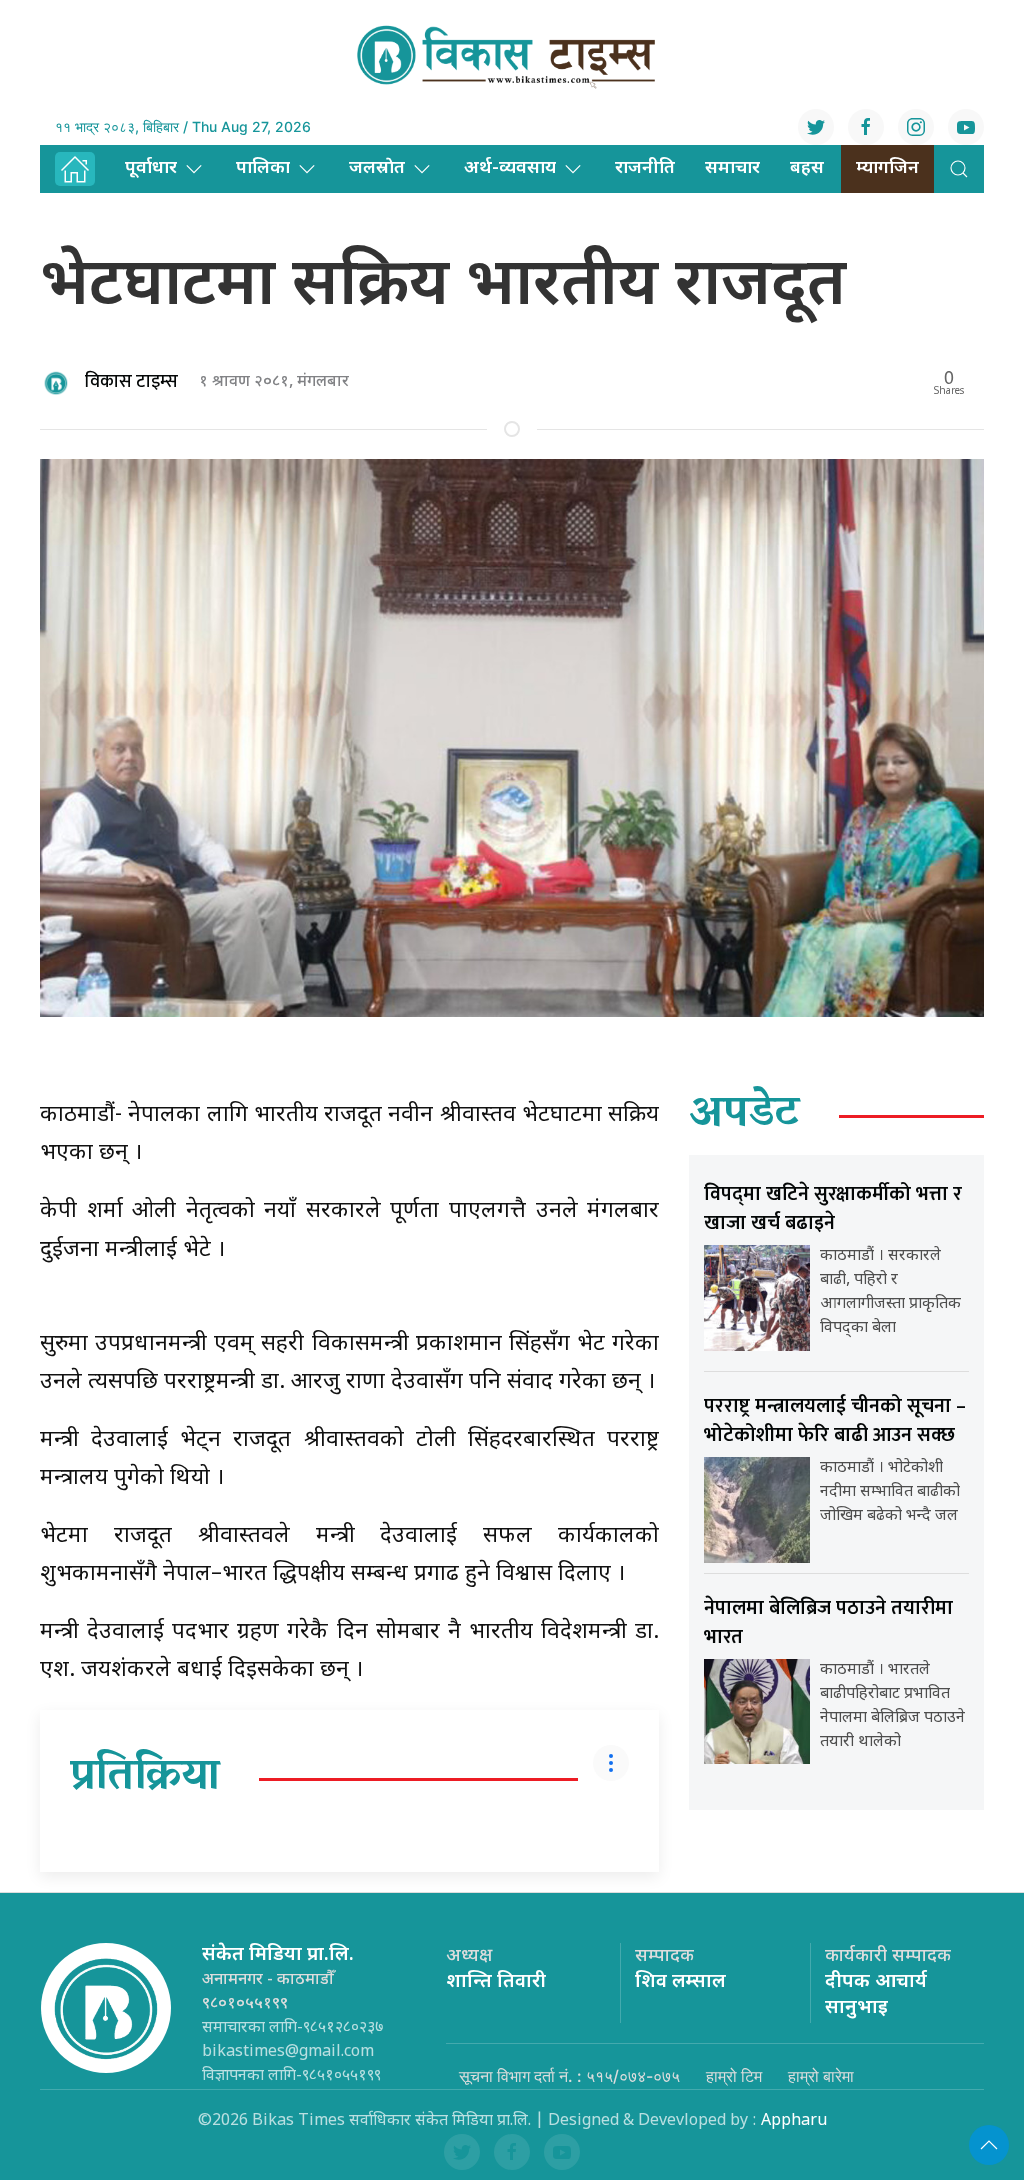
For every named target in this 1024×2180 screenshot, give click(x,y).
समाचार (732, 168)
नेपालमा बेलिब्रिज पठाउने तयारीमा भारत (828, 1622)
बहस (807, 168)
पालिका (263, 168)
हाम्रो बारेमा (821, 2076)
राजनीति (645, 168)
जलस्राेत (377, 168)
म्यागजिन (887, 168)
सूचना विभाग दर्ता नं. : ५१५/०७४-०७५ (569, 2076)
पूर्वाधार (151, 168)
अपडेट (744, 1116)
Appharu (794, 2121)
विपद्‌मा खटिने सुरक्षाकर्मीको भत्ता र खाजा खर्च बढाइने (833, 1208)
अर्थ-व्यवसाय (510, 168)
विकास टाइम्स (131, 382)
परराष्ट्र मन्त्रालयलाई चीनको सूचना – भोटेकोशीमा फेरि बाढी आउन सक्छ (835, 1420)
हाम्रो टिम (734, 2076)
